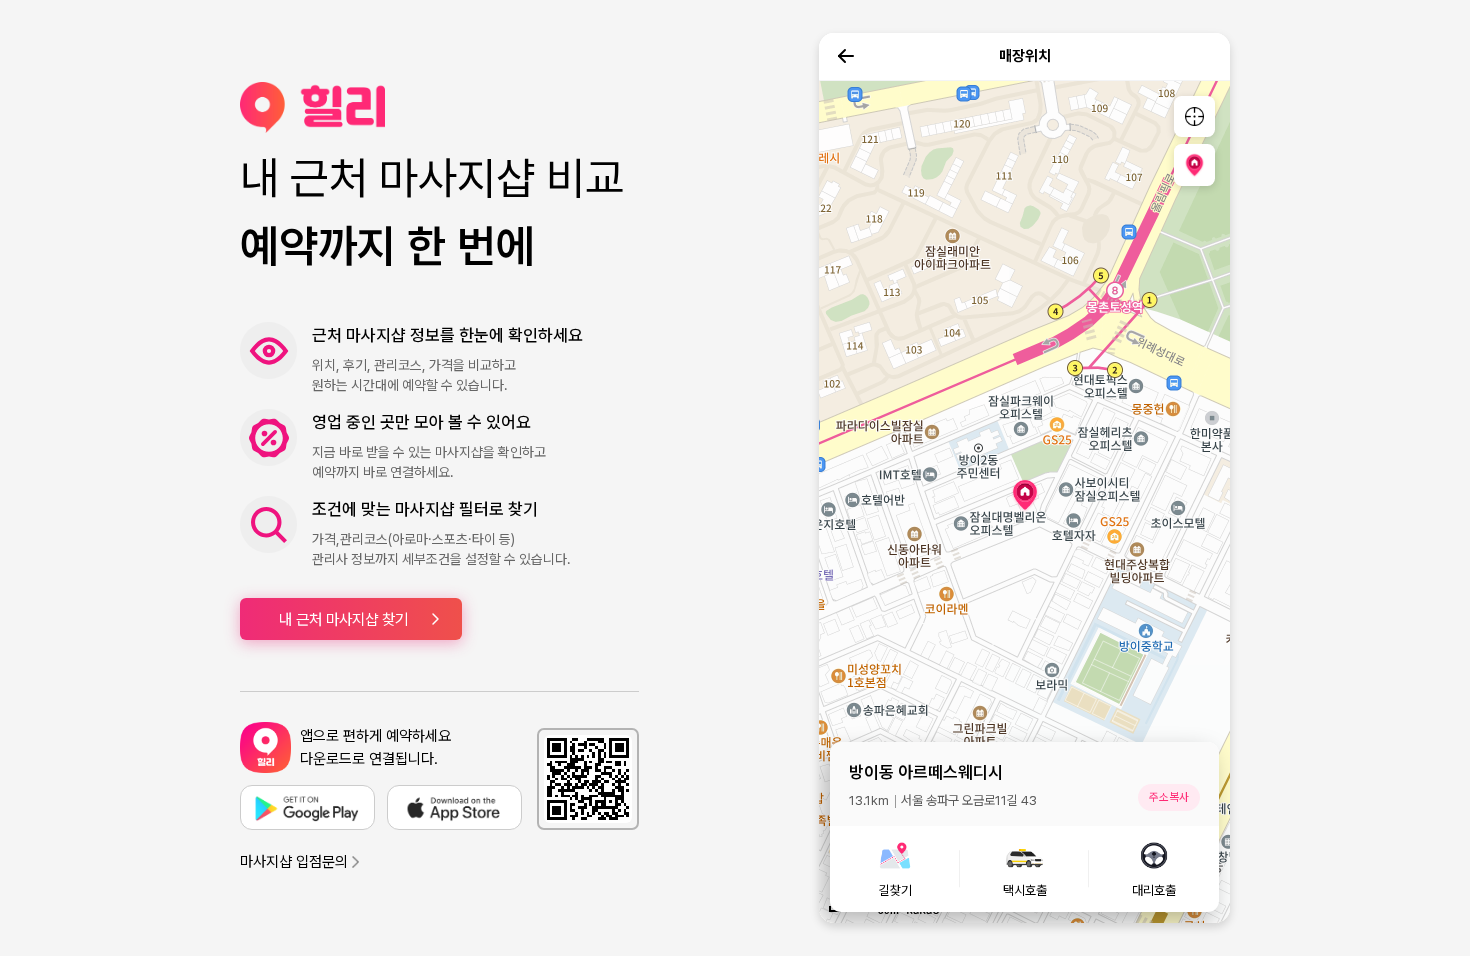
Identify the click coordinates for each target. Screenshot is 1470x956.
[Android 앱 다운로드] (307, 807)
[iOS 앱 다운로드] (454, 807)
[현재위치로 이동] (1194, 116)
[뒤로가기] (846, 56)
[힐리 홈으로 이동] (439, 107)
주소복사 (1169, 797)
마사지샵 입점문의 (294, 862)
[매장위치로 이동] (1194, 164)
